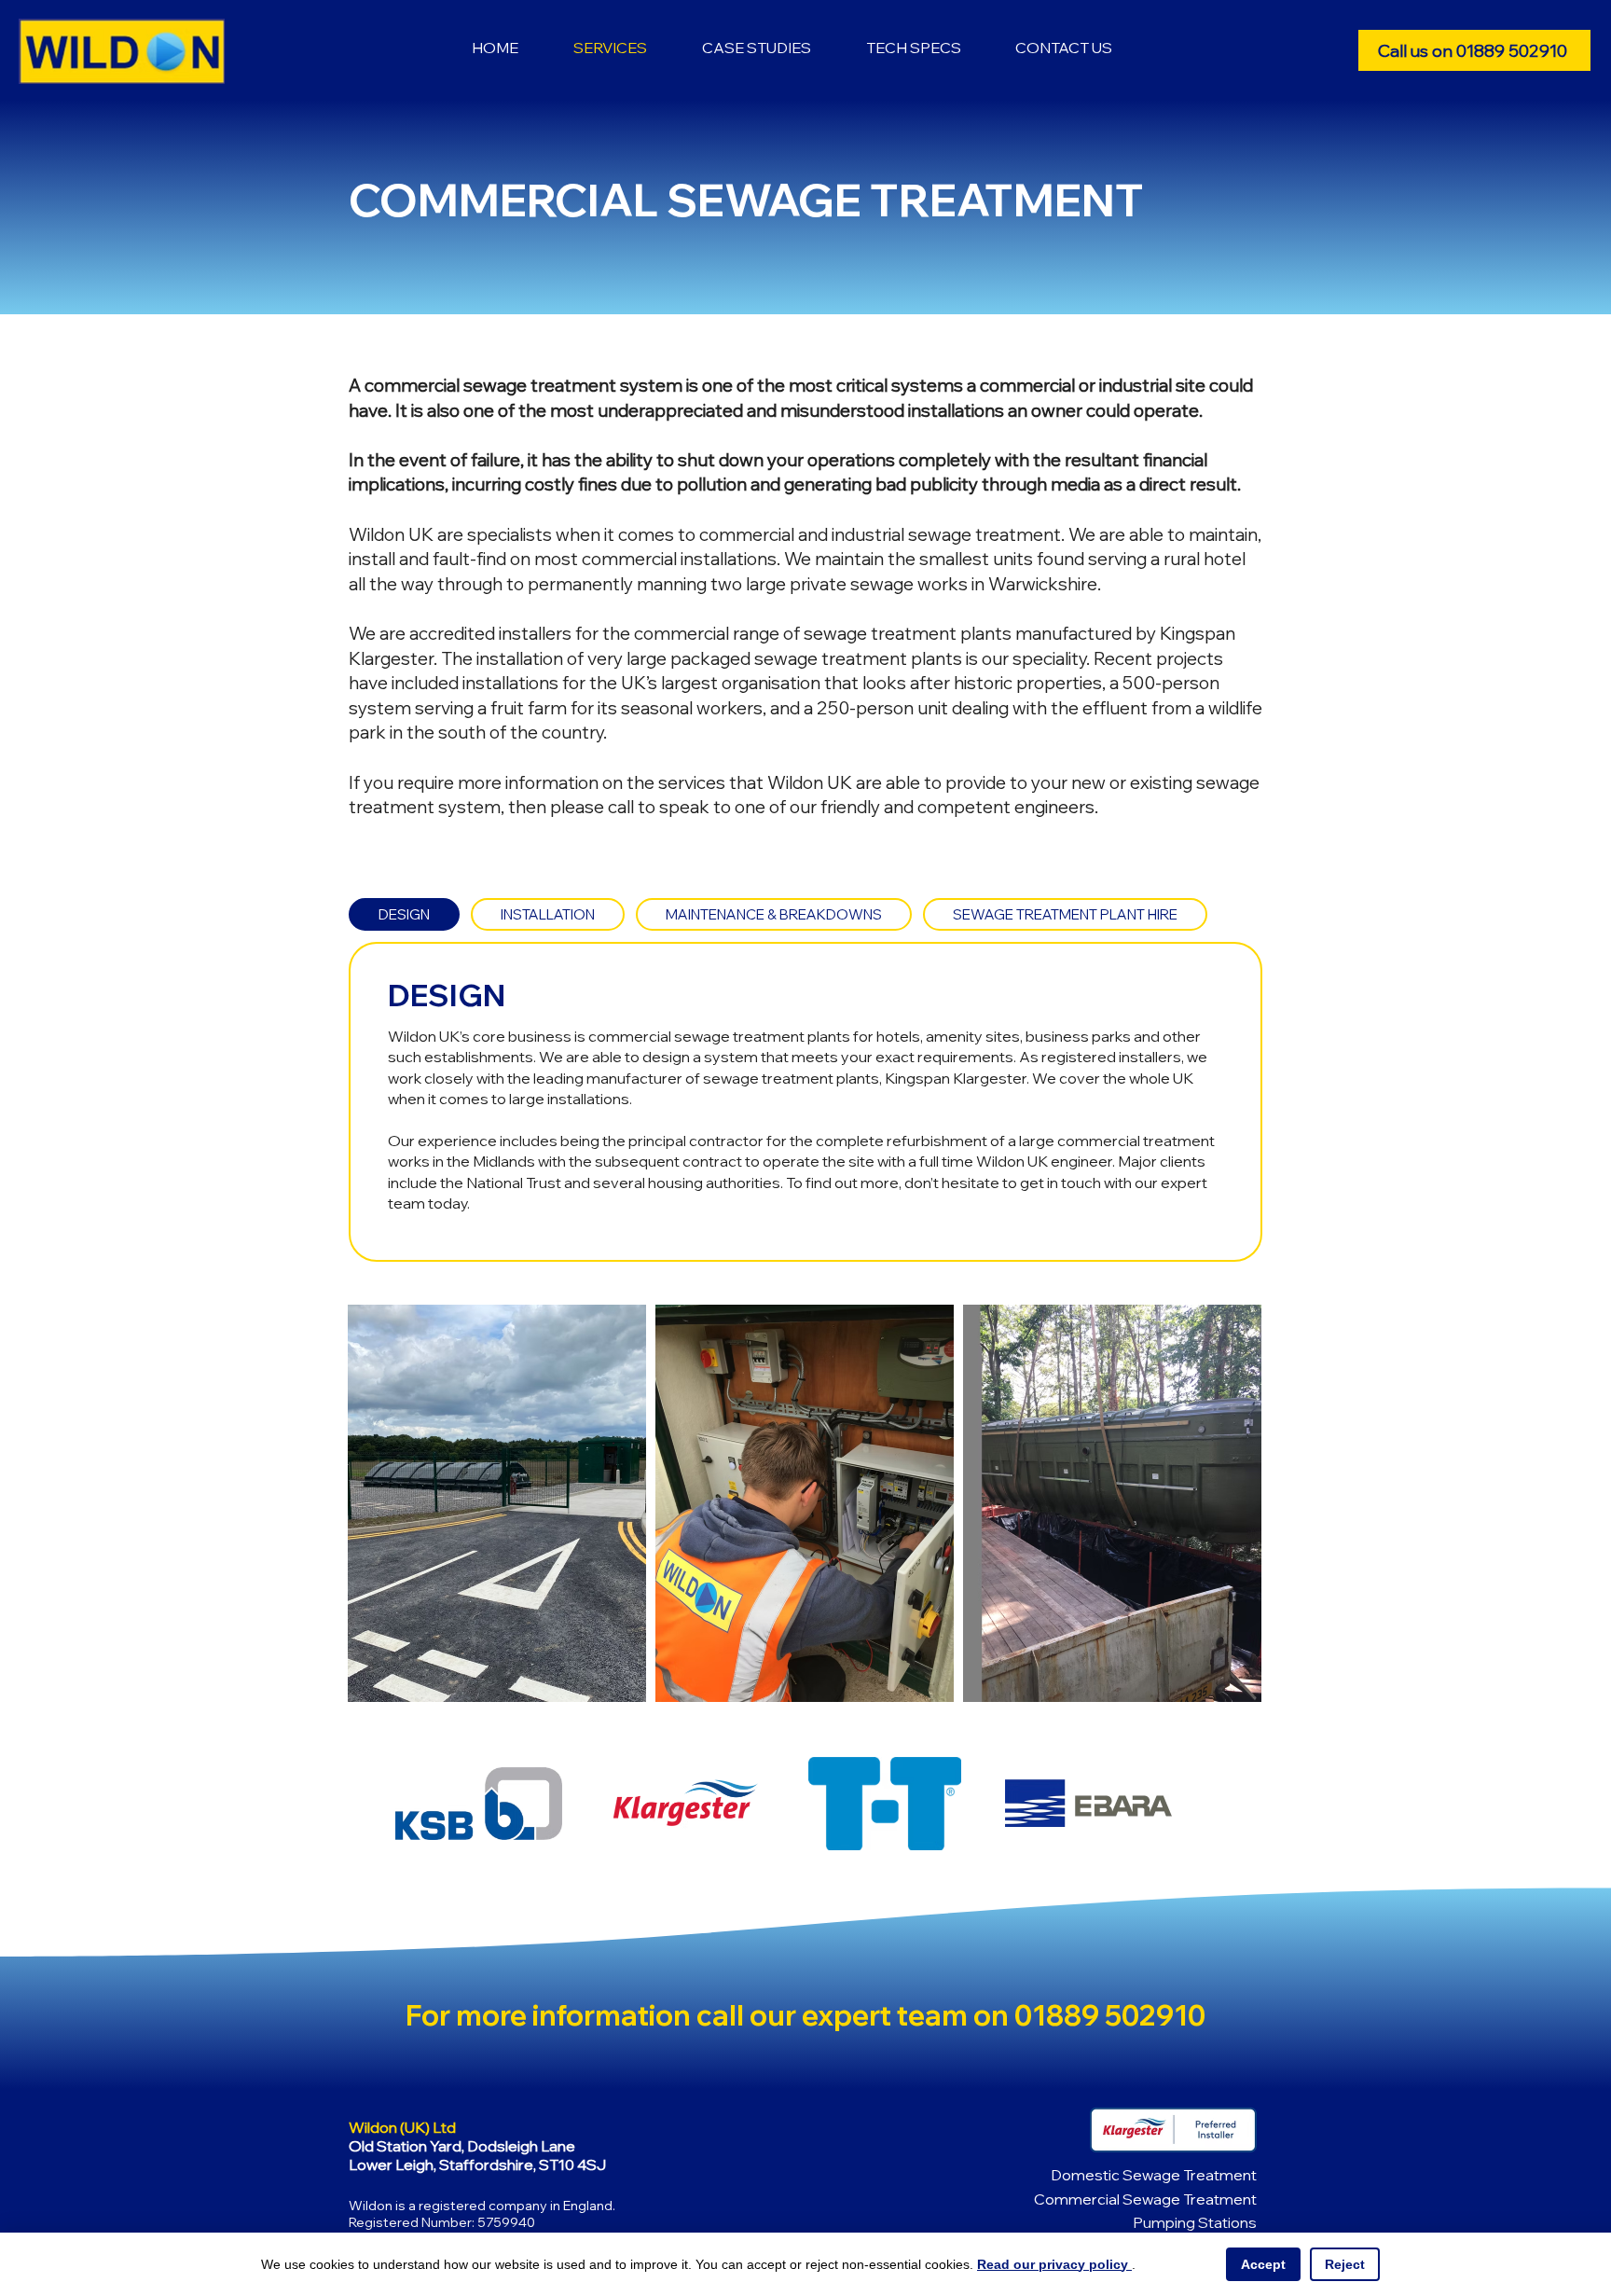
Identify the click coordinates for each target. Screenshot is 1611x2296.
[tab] (404, 914)
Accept (1263, 2264)
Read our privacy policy (1054, 2264)
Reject (1345, 2264)
